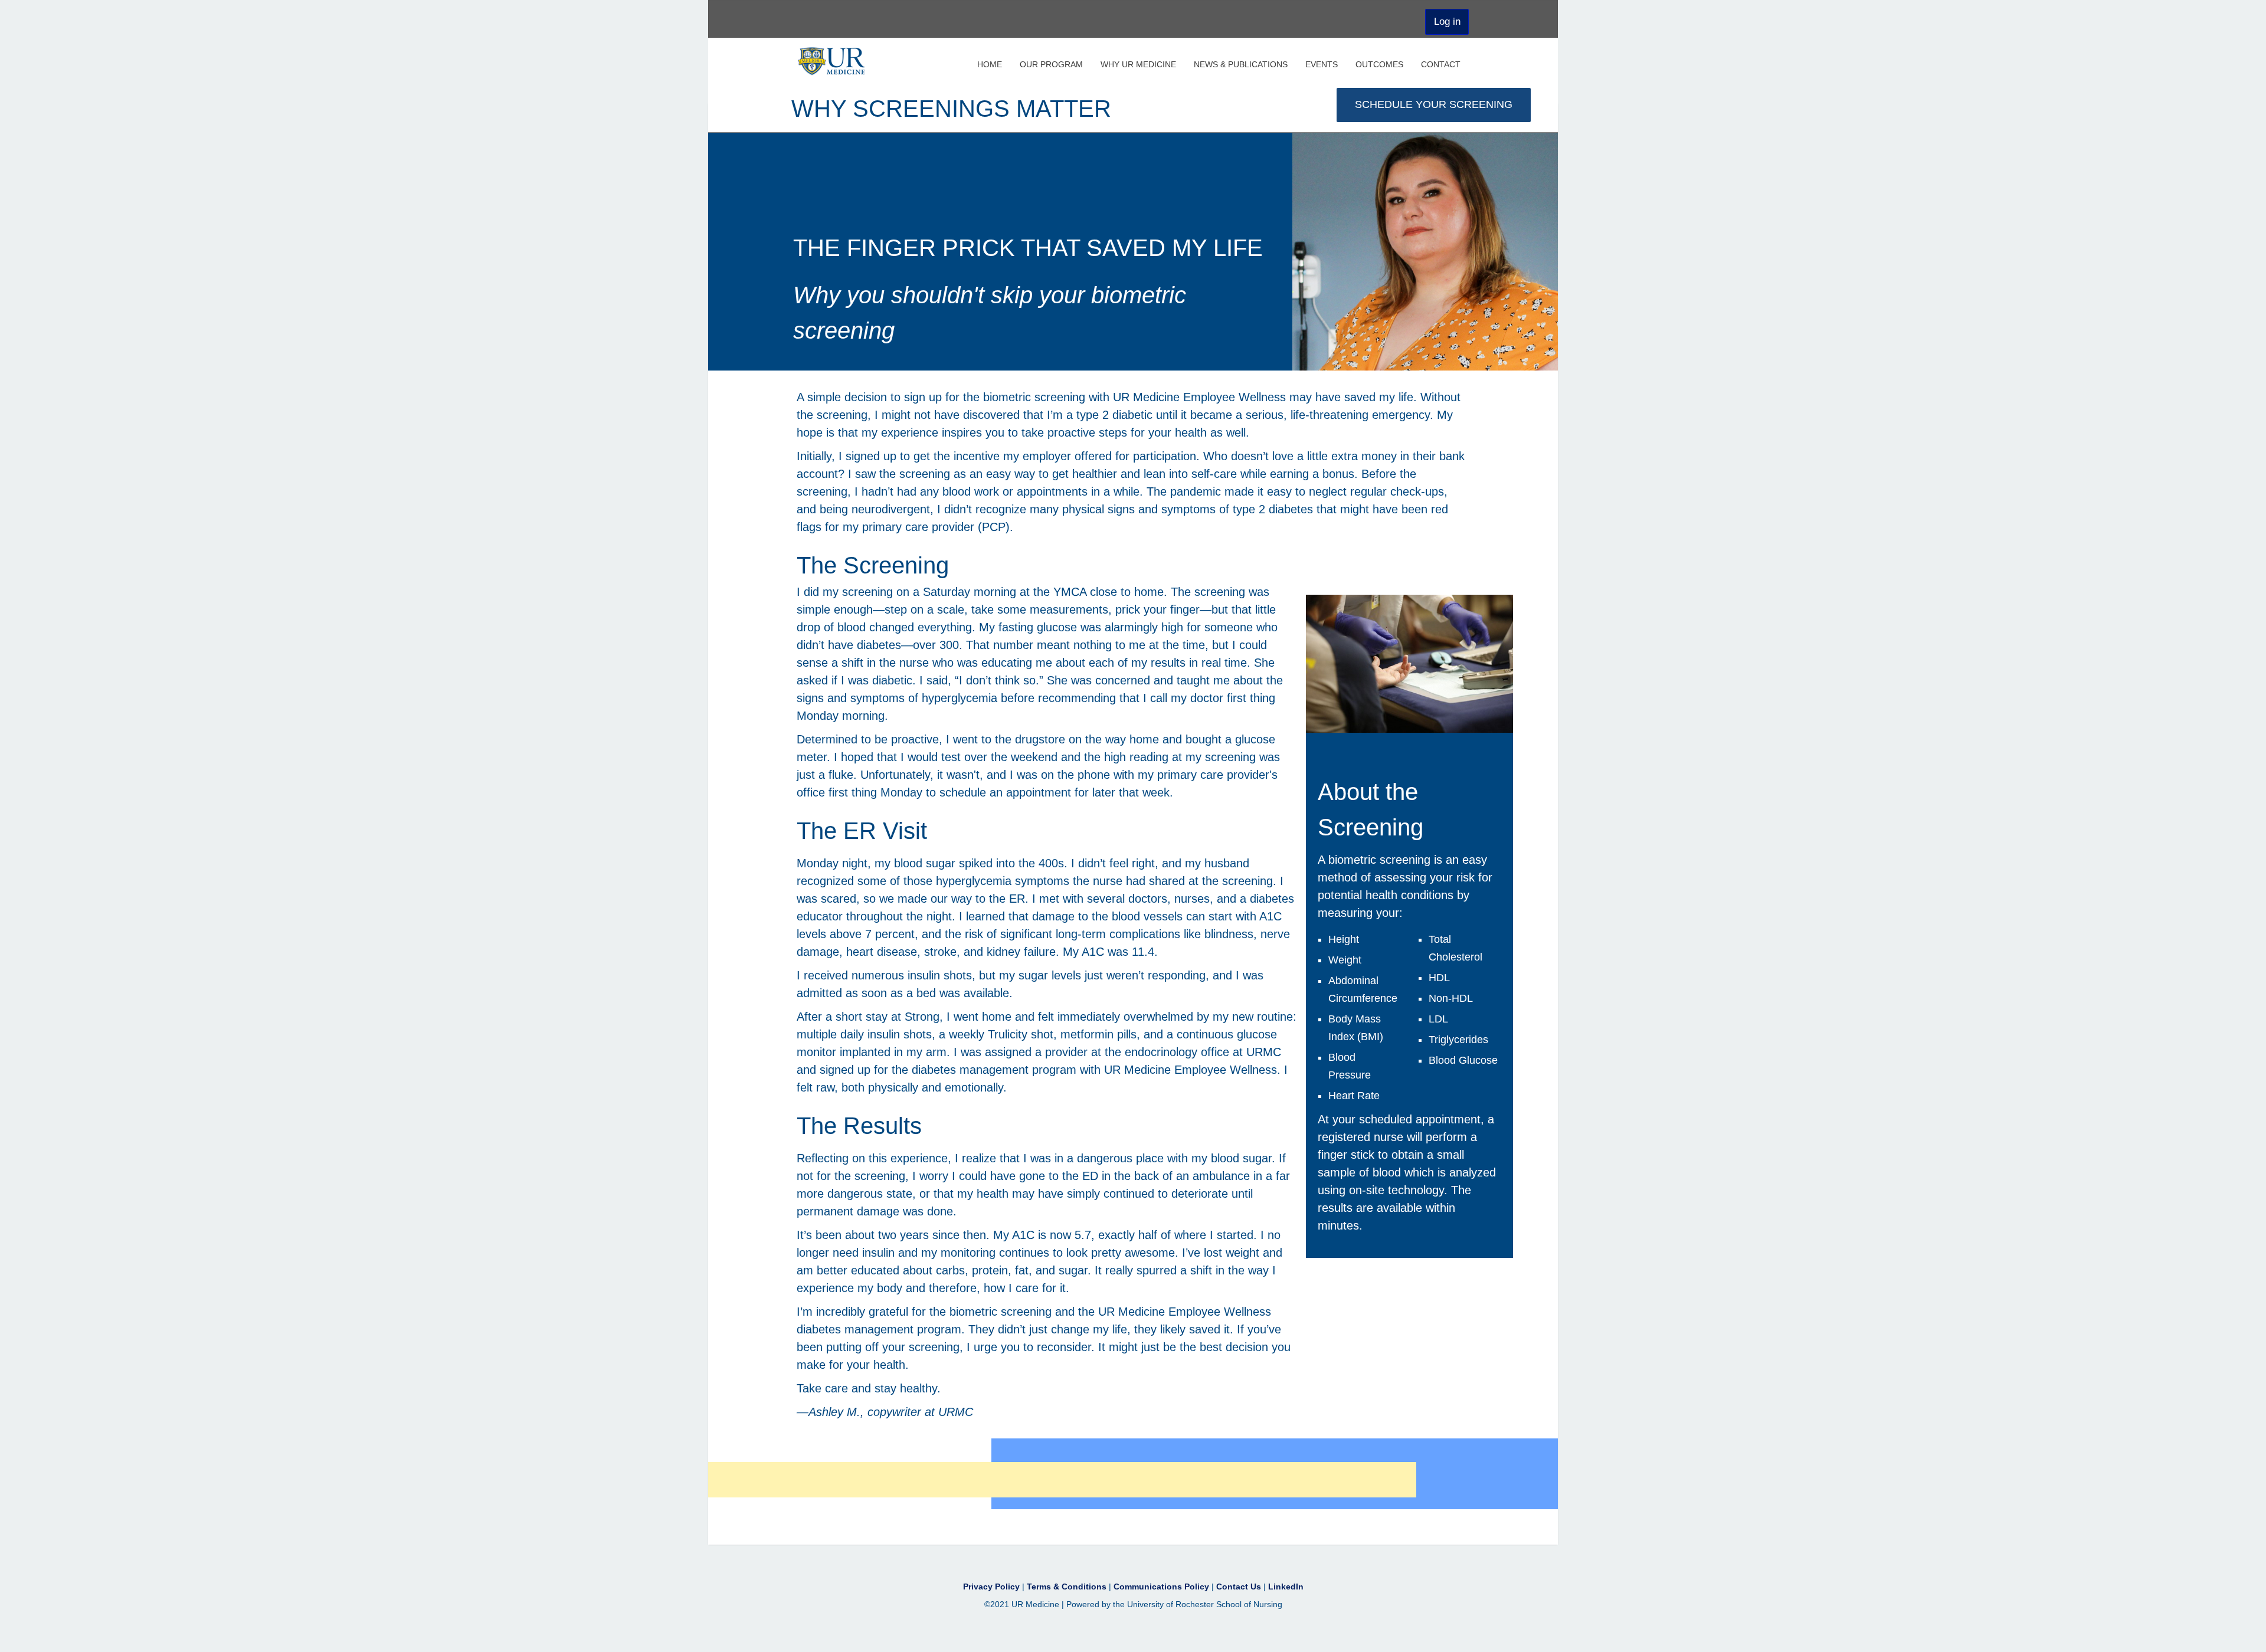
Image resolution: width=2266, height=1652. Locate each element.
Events (1322, 62)
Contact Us (1240, 1587)
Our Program (1051, 62)
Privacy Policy (993, 1587)
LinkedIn (1286, 1587)
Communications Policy (1163, 1587)
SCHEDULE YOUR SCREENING (1434, 104)
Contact (1441, 62)
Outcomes (1379, 62)
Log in (1447, 22)
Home (990, 62)
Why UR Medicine (1138, 62)
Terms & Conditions (1068, 1587)
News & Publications (1241, 62)
